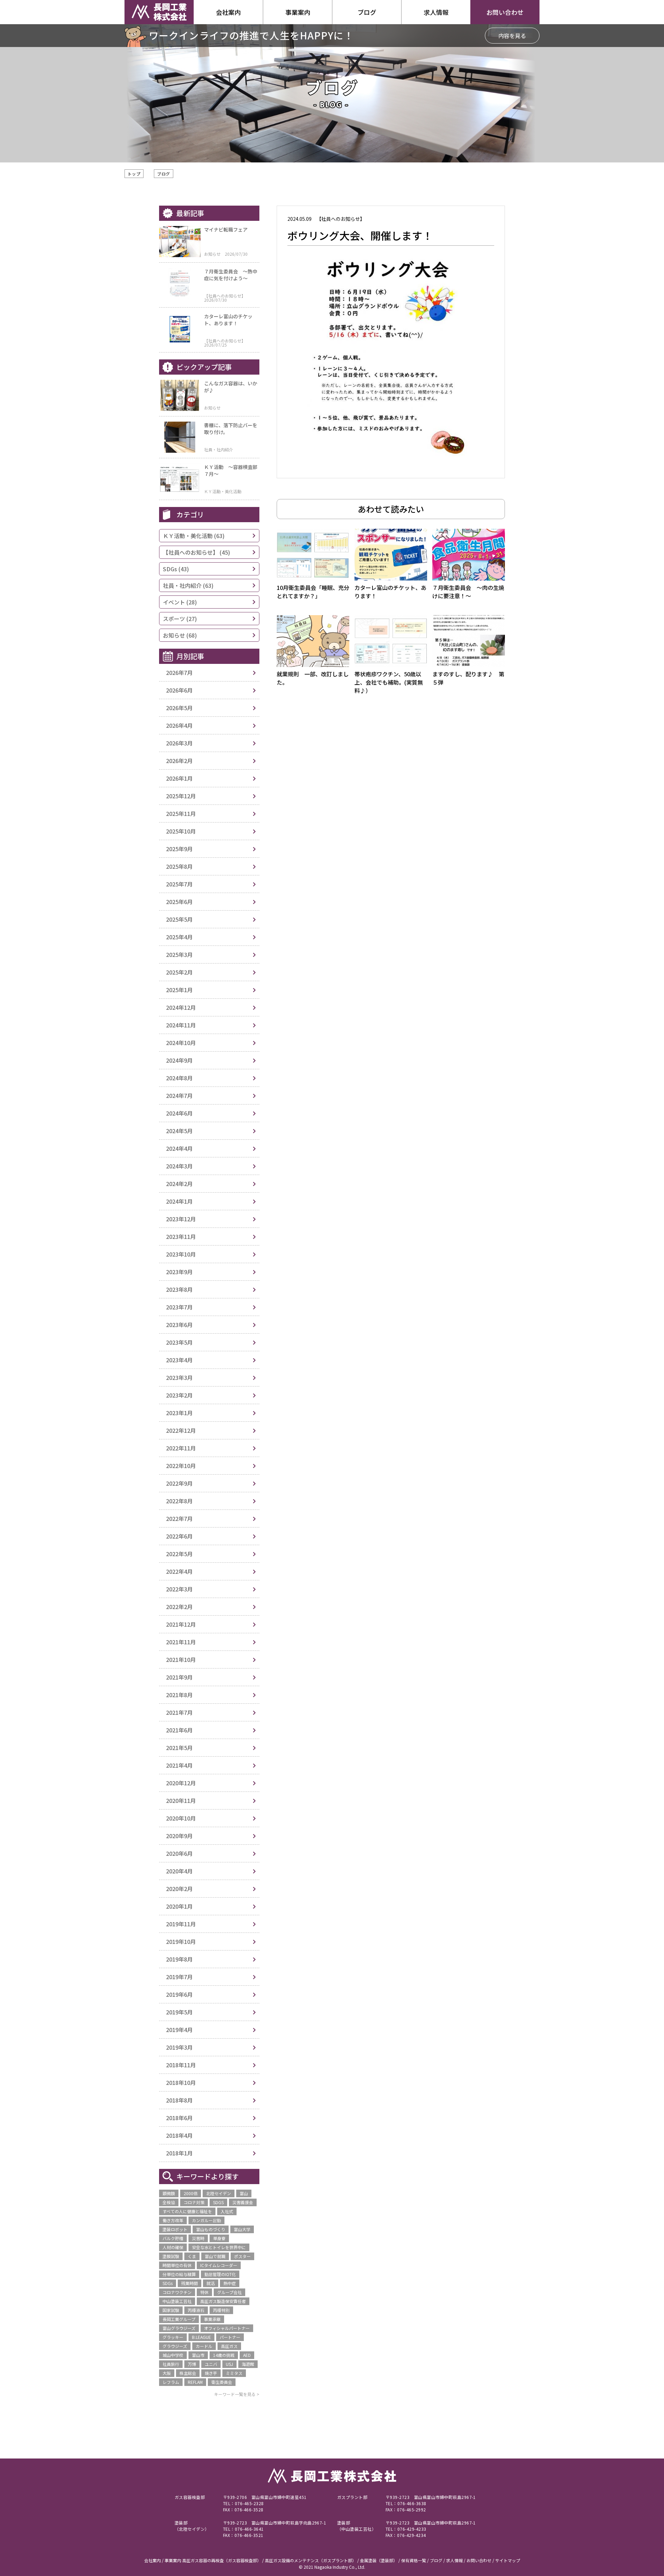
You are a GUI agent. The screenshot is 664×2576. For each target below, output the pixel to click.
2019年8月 (179, 1959)
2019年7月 (179, 1977)
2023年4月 (179, 1360)
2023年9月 (179, 1272)
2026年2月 (179, 761)
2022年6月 (179, 1536)
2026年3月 (179, 743)
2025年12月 (181, 796)
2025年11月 (181, 814)
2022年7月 (179, 1519)
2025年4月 (179, 937)
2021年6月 (179, 1730)
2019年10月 (181, 1942)
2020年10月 (181, 1818)
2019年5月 (179, 2012)
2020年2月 (179, 1889)
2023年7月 (179, 1307)
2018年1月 (179, 2153)
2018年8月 (179, 2100)
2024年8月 (179, 1078)
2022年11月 (181, 1448)
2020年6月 (179, 1853)
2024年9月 (179, 1060)
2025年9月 (179, 849)
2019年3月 (179, 2047)
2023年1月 (179, 1413)
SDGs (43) (176, 569)
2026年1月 (179, 778)
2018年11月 (181, 2065)
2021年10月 (181, 1660)
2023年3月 (179, 1378)
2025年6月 (179, 902)
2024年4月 (179, 1148)
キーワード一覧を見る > (237, 2394)
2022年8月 (179, 1501)
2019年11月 (181, 1924)
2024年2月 (179, 1184)
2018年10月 (181, 2083)
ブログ (163, 174)
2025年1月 (179, 990)
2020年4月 (179, 1871)
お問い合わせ (505, 12)
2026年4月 (179, 725)
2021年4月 (179, 1765)
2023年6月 (179, 1325)
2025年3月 (179, 955)
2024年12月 (181, 1007)
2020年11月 (181, 1801)
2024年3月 (179, 1166)
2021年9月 (179, 1677)
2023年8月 (179, 1289)
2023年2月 (179, 1395)
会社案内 (228, 12)
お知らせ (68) (180, 635)
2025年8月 (179, 866)
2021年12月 (181, 1624)
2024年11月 (181, 1025)
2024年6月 (179, 1113)
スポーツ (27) (180, 619)
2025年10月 (181, 831)
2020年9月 (179, 1836)
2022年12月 (181, 1430)
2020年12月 (181, 1783)
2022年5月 (179, 1554)
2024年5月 (179, 1131)
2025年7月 (179, 884)
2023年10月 (181, 1254)
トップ (134, 174)
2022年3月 (179, 1589)
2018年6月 (179, 2118)
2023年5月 (179, 1342)
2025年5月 (179, 919)
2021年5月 (179, 1748)
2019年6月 (179, 1994)
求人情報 (436, 12)
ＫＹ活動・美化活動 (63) (194, 536)
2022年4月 (179, 1571)
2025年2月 (179, 972)
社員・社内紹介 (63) (188, 585)
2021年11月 (181, 1642)
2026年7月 (179, 673)
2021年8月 (179, 1695)
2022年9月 (179, 1483)
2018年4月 (179, 2135)
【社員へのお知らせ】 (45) (196, 552)
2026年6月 (179, 690)
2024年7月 (179, 1096)
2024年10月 (181, 1043)
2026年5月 (179, 708)
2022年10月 (181, 1466)
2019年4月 (179, 2030)
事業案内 (298, 12)
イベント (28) (180, 602)
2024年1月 (179, 1201)
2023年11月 (181, 1237)
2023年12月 (181, 1219)
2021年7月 (179, 1712)
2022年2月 (179, 1607)
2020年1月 (179, 1906)
